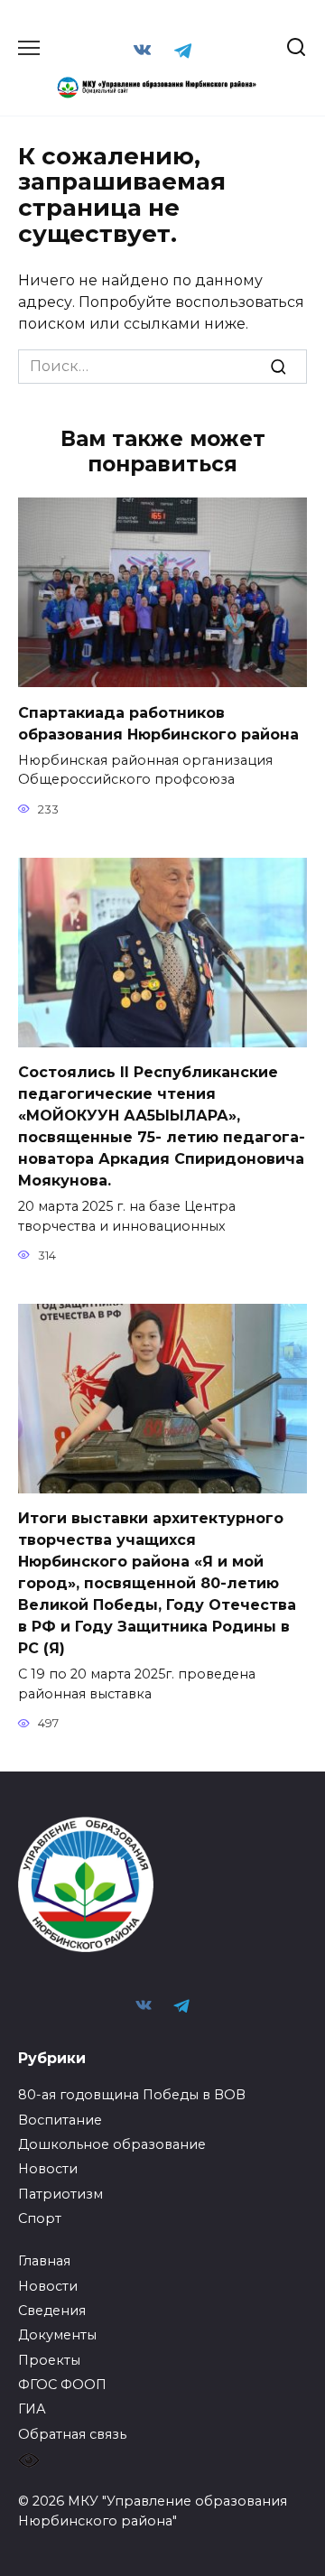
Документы (57, 2335)
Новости (48, 2169)
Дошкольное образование (112, 2144)
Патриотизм (60, 2194)
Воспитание (60, 2120)
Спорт (40, 2218)
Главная (44, 2261)
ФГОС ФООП (62, 2385)
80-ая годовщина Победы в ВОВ (132, 2095)
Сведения (52, 2311)
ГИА (32, 2409)
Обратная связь (72, 2434)
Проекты (49, 2360)
